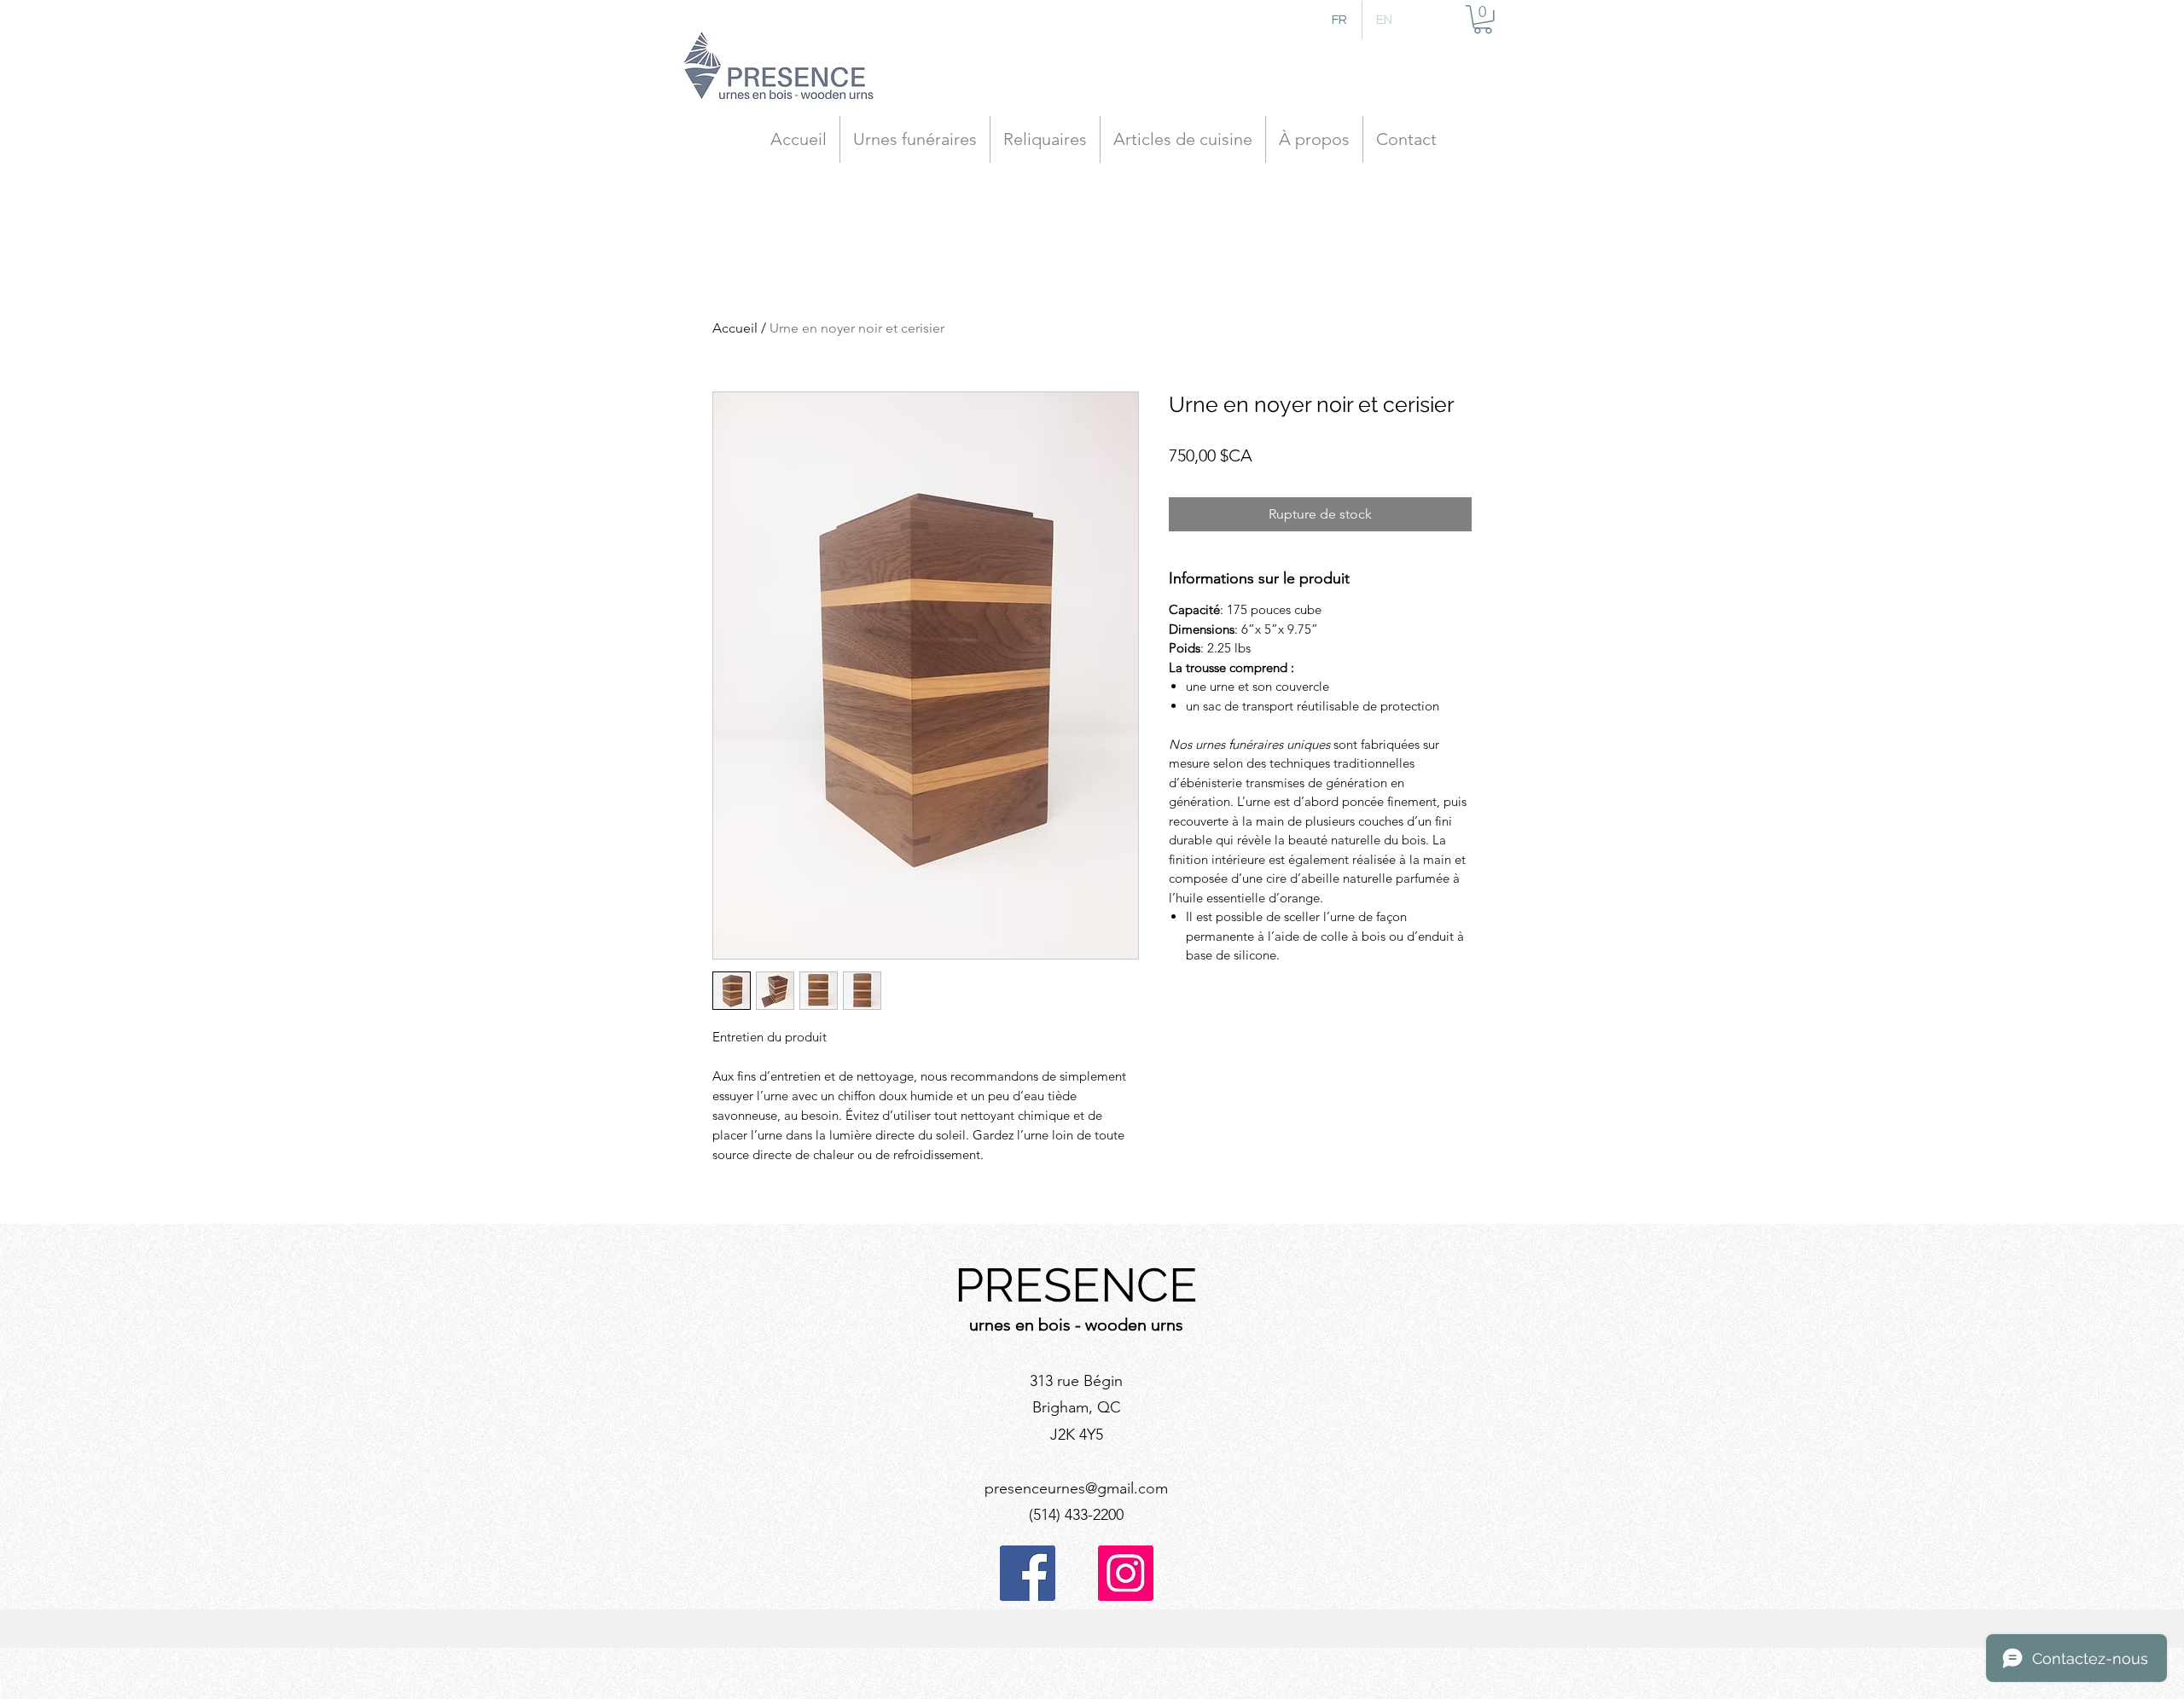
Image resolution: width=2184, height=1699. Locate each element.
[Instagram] (1126, 1573)
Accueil (735, 328)
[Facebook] (1028, 1573)
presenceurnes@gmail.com (1076, 1488)
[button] (1483, 20)
